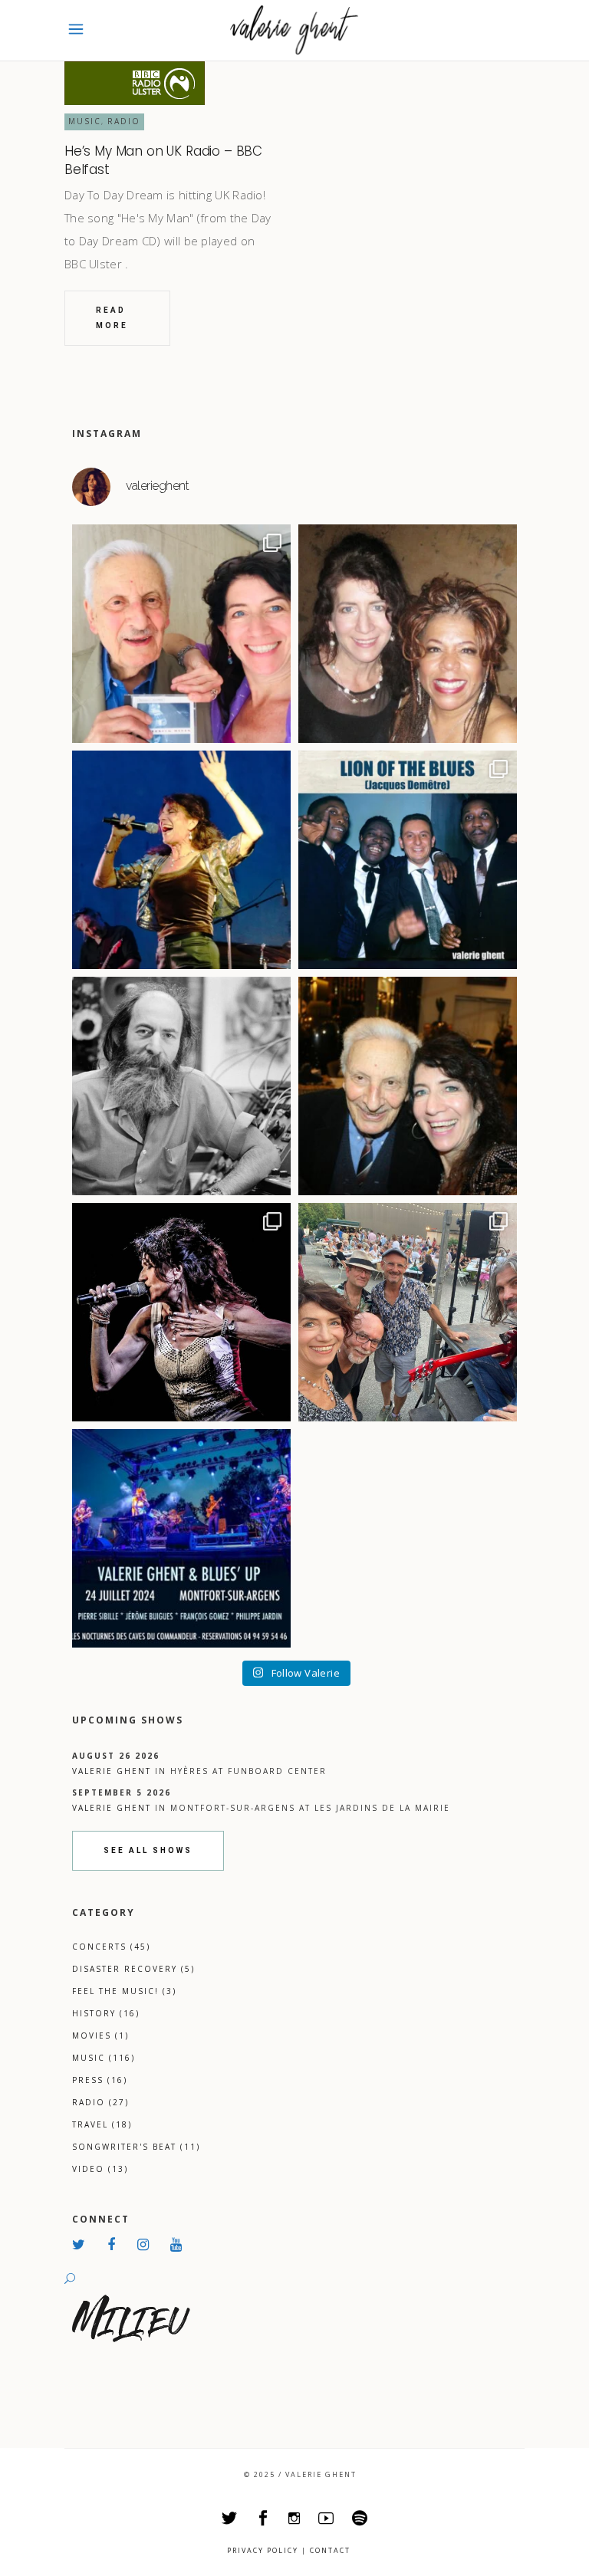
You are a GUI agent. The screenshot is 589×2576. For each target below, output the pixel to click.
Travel (102, 2124)
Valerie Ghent (112, 1771)
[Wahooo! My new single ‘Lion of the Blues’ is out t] (408, 860)
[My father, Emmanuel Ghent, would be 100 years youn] (181, 1086)
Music (85, 121)
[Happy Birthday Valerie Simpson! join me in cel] (408, 634)
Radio (124, 121)
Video (100, 2169)
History (106, 2013)
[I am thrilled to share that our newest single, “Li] (181, 634)
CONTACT (330, 2550)
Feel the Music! (124, 1991)
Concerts (111, 1947)
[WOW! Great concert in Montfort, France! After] (181, 860)
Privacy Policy (263, 2550)
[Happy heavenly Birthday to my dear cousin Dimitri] (408, 1086)
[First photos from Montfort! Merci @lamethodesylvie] (408, 1312)
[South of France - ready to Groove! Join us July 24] (181, 1538)
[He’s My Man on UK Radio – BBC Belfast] (135, 83)
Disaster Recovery (133, 1969)
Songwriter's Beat (136, 2147)
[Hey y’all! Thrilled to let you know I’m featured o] (181, 1312)
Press (100, 2080)
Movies (100, 2036)
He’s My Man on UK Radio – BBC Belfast (163, 160)
